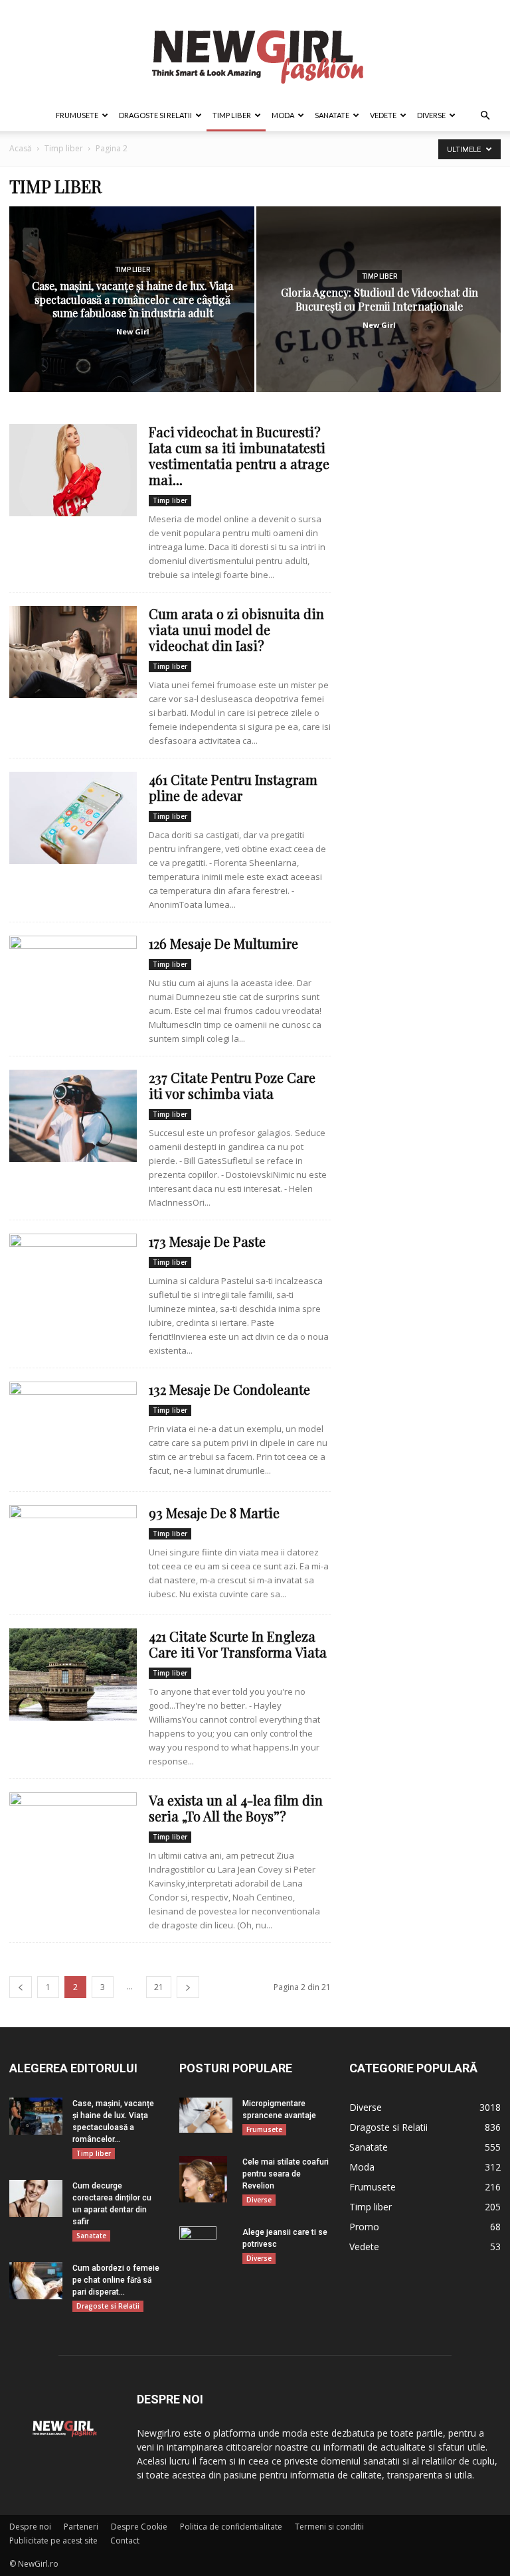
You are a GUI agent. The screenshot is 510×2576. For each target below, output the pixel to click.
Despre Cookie (139, 2527)
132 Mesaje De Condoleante (229, 1389)
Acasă (21, 148)
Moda (283, 115)
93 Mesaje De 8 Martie (214, 1513)
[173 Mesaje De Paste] (73, 1280)
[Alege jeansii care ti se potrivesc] (206, 2250)
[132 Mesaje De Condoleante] (73, 1428)
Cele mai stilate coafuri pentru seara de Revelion (286, 2174)
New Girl (133, 331)
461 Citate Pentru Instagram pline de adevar (233, 787)
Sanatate (332, 115)
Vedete (383, 115)
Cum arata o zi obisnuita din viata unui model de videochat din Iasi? (236, 629)
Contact (125, 2540)
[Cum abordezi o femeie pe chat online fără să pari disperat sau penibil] (36, 2281)
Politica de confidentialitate (231, 2527)
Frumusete (77, 115)
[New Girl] (255, 50)
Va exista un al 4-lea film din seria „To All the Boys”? (236, 1808)
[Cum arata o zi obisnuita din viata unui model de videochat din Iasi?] (73, 652)
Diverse (431, 115)
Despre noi (30, 2527)
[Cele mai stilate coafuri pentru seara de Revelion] (206, 2179)
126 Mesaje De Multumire (223, 943)
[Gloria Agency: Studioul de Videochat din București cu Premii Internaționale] (379, 312)
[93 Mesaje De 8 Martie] (73, 1551)
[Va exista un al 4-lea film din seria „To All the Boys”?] (73, 1838)
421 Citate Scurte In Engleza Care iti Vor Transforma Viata (238, 1644)
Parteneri (81, 2527)
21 (159, 1987)
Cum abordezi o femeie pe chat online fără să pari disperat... (116, 2280)
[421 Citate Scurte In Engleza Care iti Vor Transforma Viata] (73, 1675)
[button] (485, 116)
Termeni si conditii (329, 2527)
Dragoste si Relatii (155, 115)
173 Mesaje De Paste (207, 1241)
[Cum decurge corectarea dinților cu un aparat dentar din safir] (36, 2198)
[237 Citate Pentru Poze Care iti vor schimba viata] (73, 1116)
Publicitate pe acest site (53, 2540)
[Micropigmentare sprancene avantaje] (206, 2115)
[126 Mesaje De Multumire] (73, 982)
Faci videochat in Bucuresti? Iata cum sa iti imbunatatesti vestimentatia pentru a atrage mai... (239, 456)
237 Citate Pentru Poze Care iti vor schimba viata (232, 1085)
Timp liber (232, 115)
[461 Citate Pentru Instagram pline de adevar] (73, 818)
